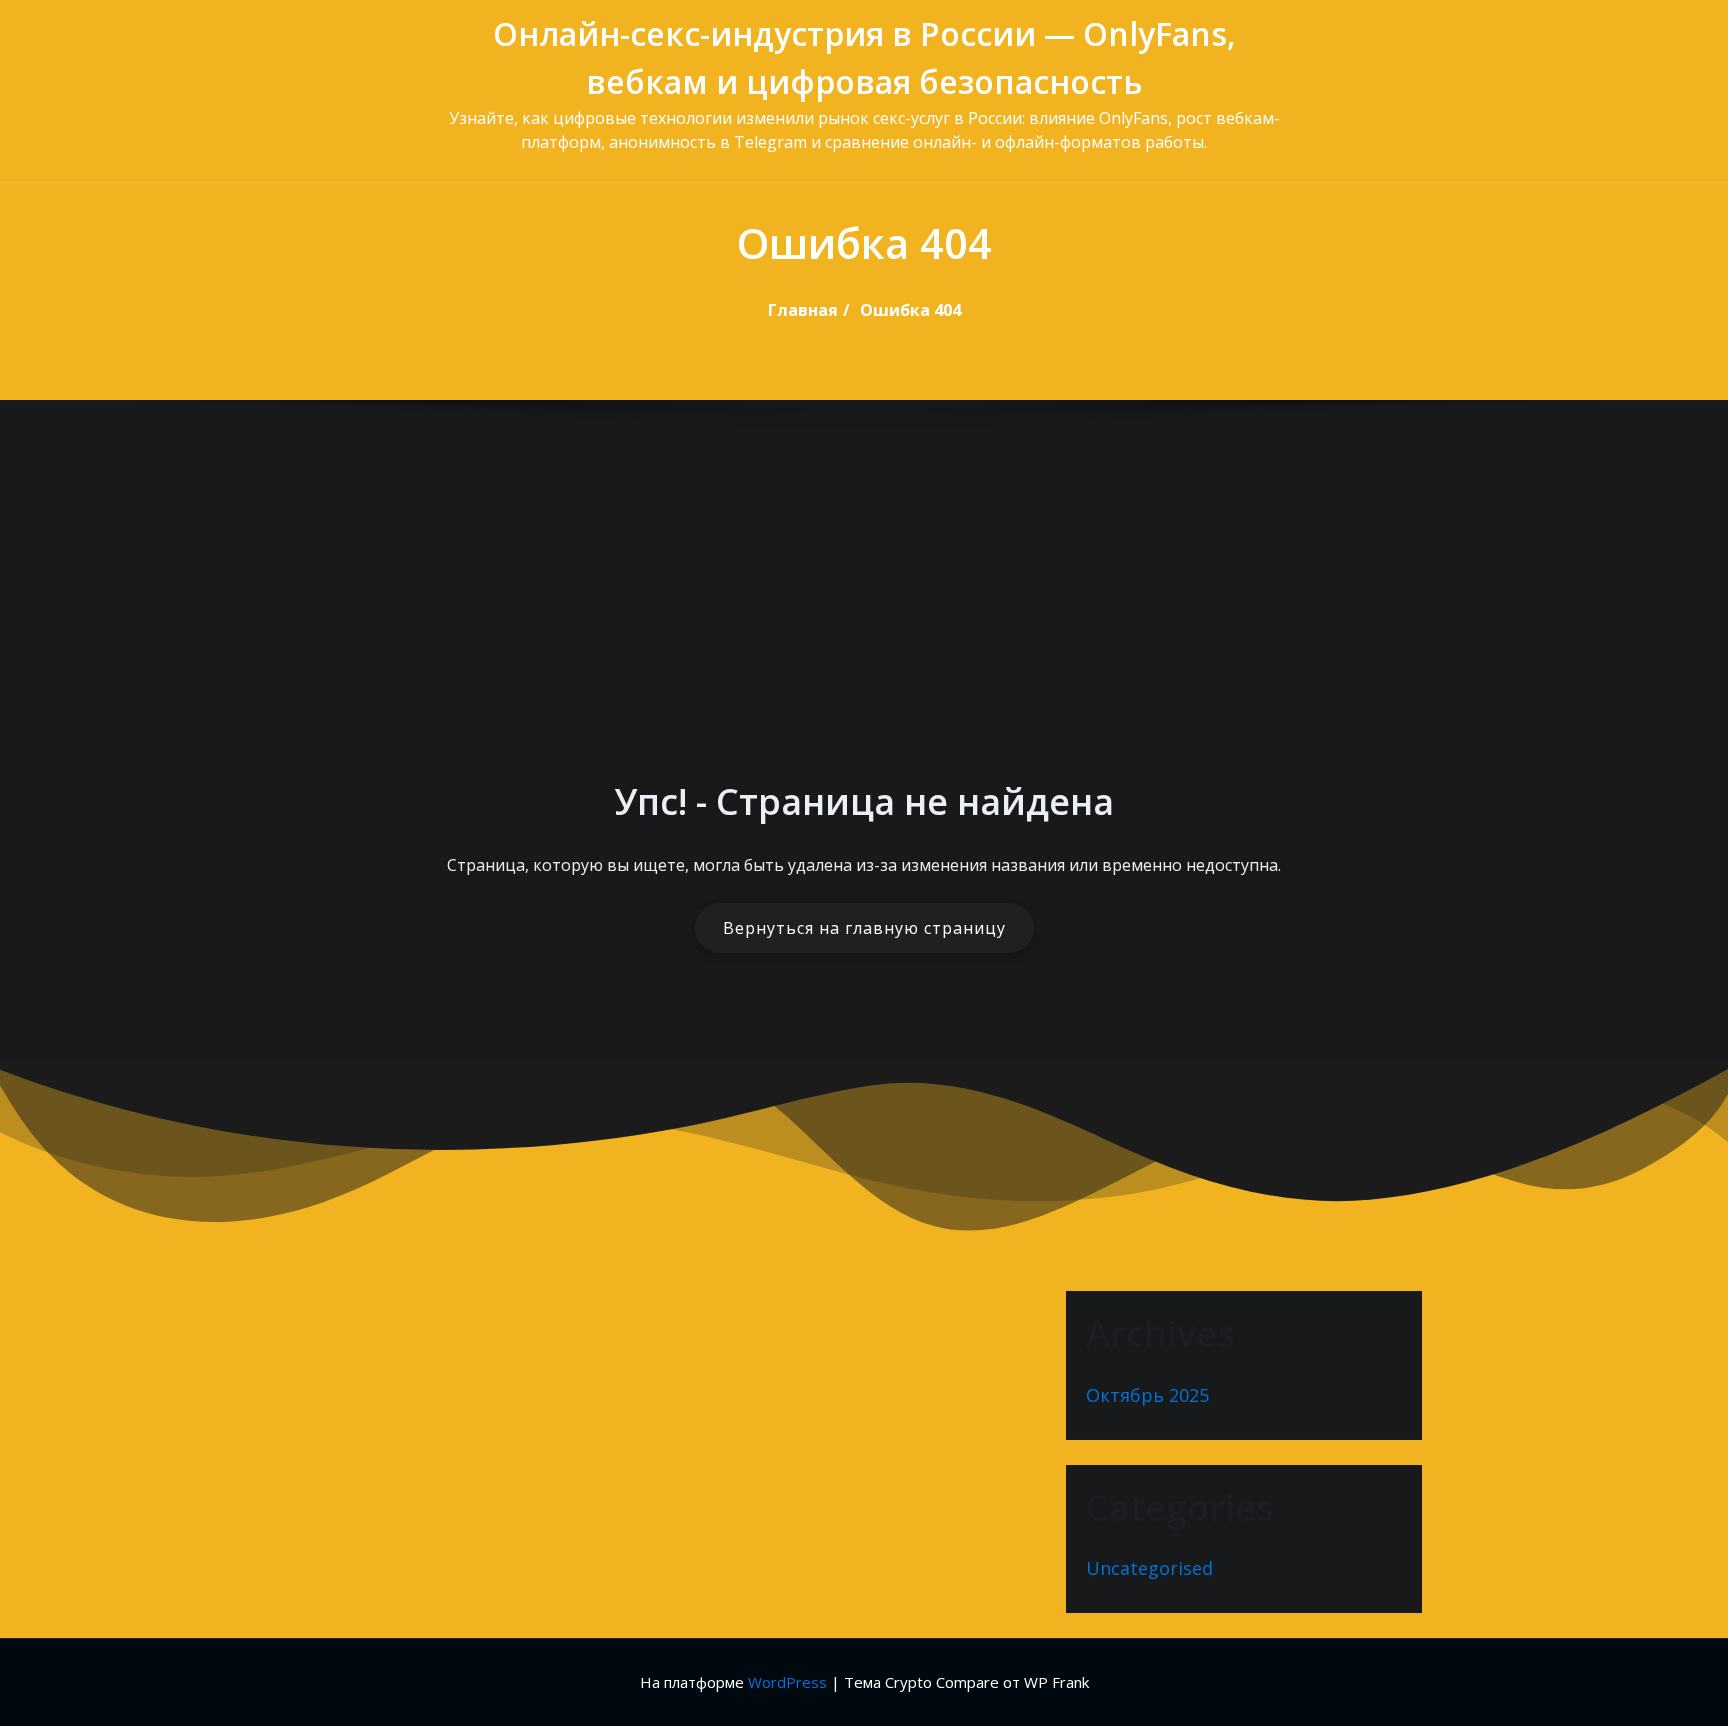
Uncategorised (1149, 1568)
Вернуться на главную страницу (864, 928)
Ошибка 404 (910, 310)
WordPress (787, 1682)
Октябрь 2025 (1147, 1395)
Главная (803, 310)
